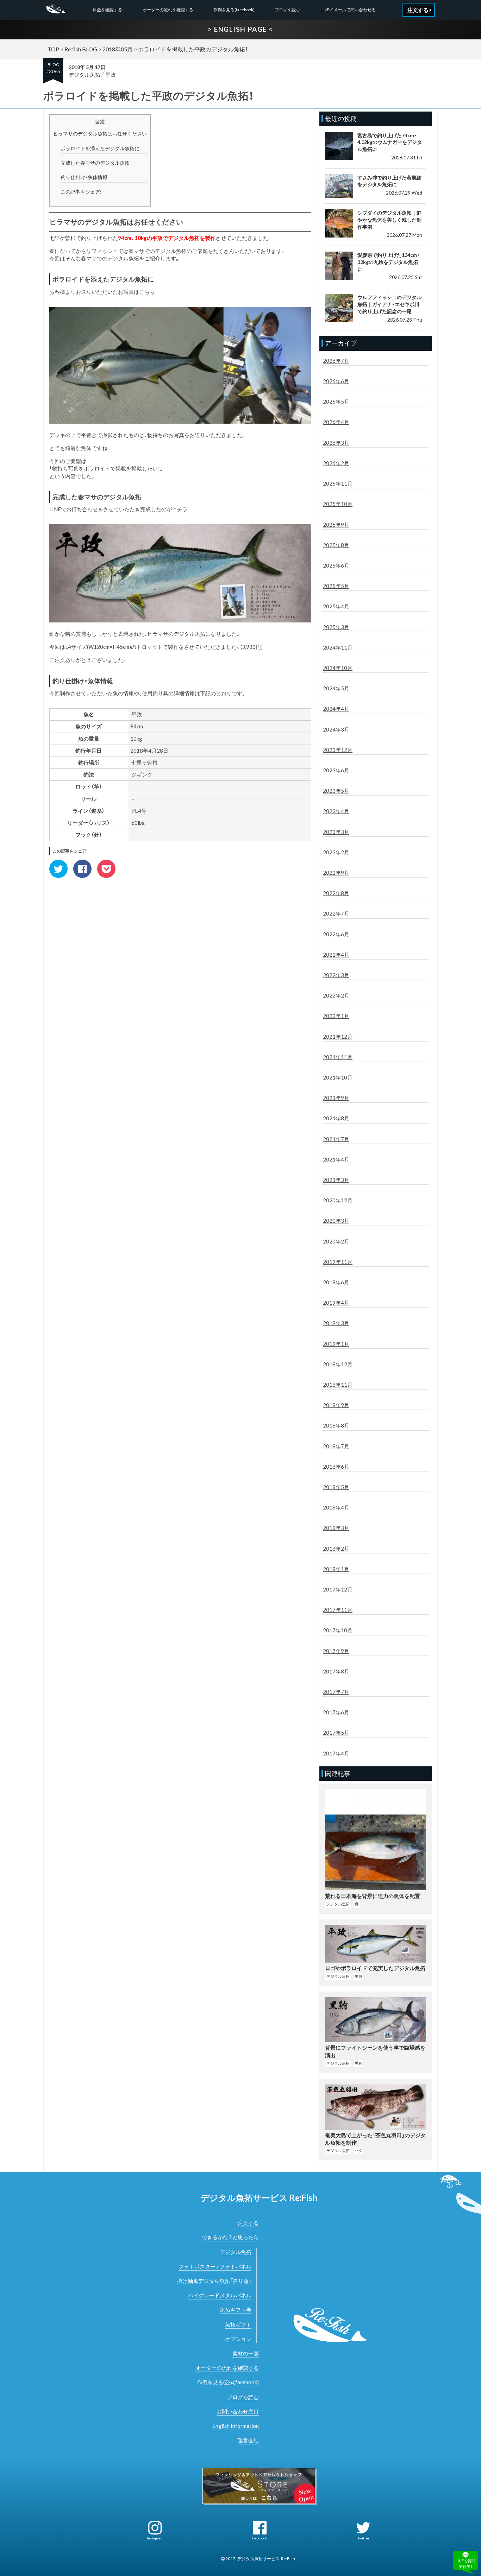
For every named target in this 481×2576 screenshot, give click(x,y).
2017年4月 (336, 1753)
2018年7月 (336, 1446)
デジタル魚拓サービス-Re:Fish (266, 2559)
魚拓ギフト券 (236, 2310)
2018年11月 (338, 1385)
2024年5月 (336, 688)
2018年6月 (336, 1467)
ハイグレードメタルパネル (220, 2295)
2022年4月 (336, 955)
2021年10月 (338, 1077)
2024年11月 (338, 647)
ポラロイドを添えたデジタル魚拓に (100, 148)
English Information (236, 2426)
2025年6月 (336, 565)
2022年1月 (336, 1016)
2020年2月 (336, 1241)
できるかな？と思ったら (230, 2237)
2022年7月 (336, 913)
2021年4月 (336, 1159)
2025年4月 (336, 606)
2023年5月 (336, 791)
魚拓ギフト (238, 2324)
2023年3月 (336, 832)
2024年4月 (336, 709)
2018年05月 (118, 49)
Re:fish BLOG (81, 49)
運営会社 (248, 2440)
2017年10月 (338, 1630)
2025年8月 (336, 545)
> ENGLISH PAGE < (240, 29)
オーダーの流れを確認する (168, 10)
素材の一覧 (246, 2353)
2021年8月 (336, 1118)
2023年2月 (336, 852)
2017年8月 (336, 1671)
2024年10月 (338, 668)
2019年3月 (336, 1323)
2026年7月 (336, 361)
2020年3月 (336, 1221)
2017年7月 (336, 1692)
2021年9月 (336, 1098)
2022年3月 (336, 975)
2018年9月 (336, 1405)
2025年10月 (338, 504)
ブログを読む (287, 10)
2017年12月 (338, 1589)
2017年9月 (336, 1651)
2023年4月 (336, 811)
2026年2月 (336, 463)
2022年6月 (336, 934)
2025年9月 (336, 525)
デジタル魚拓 (85, 75)
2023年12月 (338, 750)
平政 (111, 75)
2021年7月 (336, 1139)
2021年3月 (336, 1180)
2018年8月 (336, 1425)
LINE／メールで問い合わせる (348, 10)
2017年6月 (336, 1712)
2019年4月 (336, 1303)
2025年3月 (336, 627)
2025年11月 (338, 483)
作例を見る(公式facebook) (228, 2382)
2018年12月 (338, 1364)
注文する (248, 2223)
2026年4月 (336, 422)
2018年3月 (336, 1528)
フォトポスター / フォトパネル (215, 2266)
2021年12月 (338, 1037)
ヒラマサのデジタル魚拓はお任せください (100, 134)
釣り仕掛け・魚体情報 (84, 177)
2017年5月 (336, 1733)
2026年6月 (336, 381)
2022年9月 (336, 873)
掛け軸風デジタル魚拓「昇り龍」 (214, 2281)
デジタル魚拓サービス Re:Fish (259, 2198)
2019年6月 (336, 1282)
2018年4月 (336, 1507)
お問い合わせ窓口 (238, 2411)
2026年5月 (336, 401)
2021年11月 (338, 1057)
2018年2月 (336, 1549)
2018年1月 (336, 1569)
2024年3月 (336, 729)
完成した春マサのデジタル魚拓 (95, 163)
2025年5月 (336, 586)
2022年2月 (336, 995)
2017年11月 (338, 1610)
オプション (238, 2339)
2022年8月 (336, 893)
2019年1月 (336, 1344)
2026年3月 (336, 443)
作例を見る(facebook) (234, 10)
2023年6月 (336, 770)
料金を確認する (107, 10)
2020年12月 (338, 1200)
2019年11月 (338, 1262)
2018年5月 (336, 1487)
